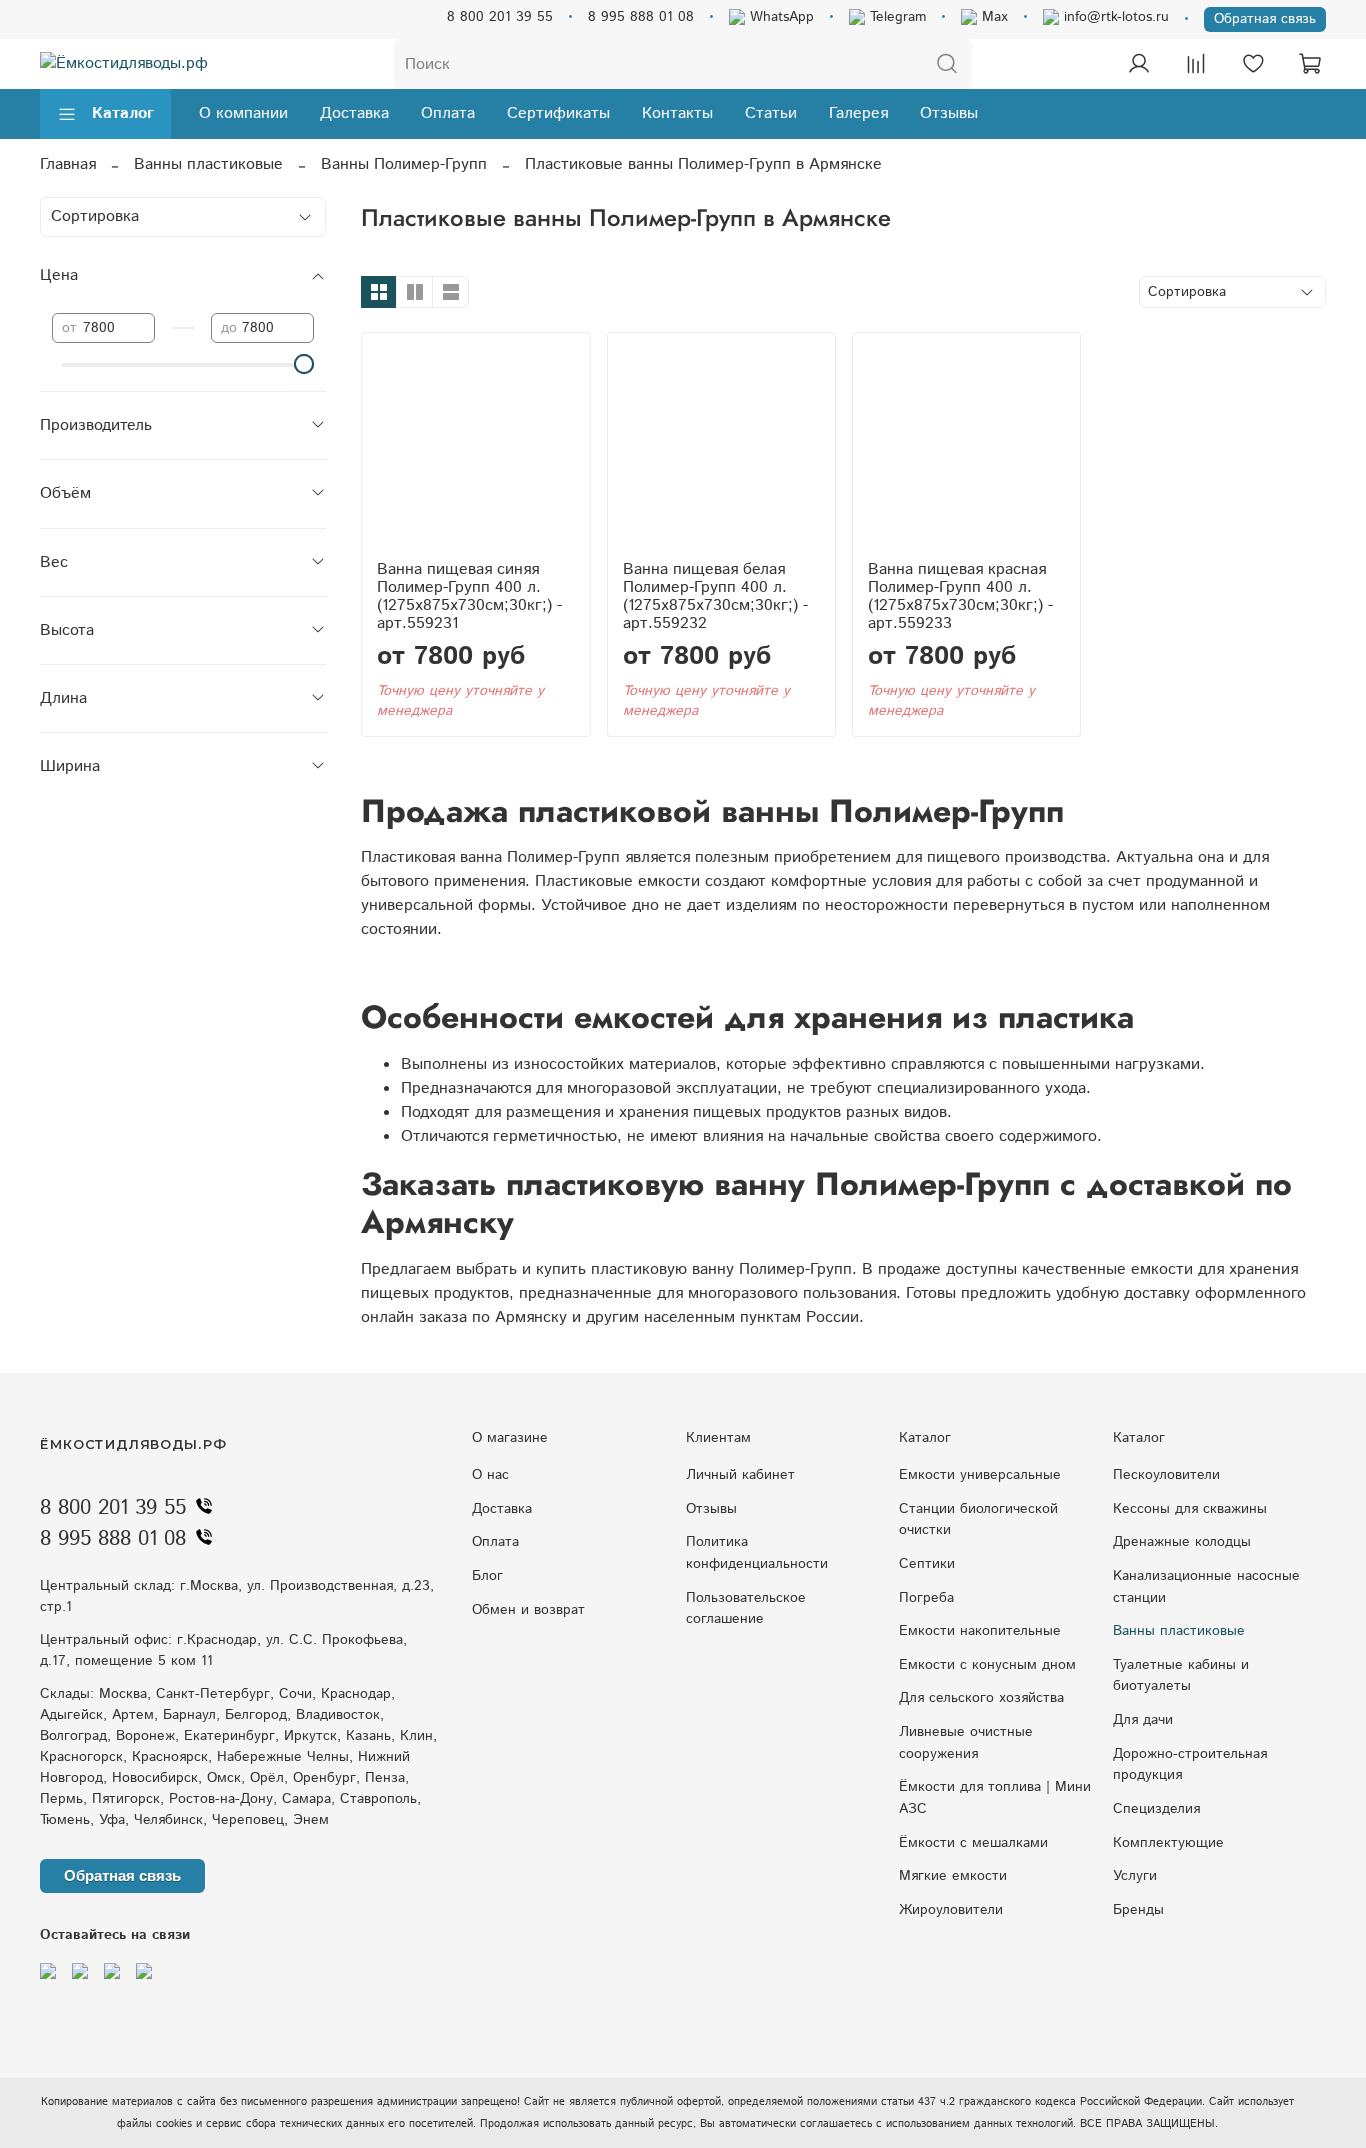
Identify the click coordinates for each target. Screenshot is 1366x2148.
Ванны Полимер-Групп (404, 164)
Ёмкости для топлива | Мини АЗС (995, 1798)
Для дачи (1143, 1720)
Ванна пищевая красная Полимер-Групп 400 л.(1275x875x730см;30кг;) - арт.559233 (960, 596)
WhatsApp (779, 17)
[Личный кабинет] (1139, 64)
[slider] (304, 364)
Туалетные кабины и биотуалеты (1181, 1676)
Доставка (354, 113)
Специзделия (1156, 1809)
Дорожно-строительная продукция (1190, 1765)
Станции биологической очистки (978, 1520)
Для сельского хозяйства (981, 1698)
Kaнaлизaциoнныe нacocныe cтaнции (1206, 1587)
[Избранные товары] (1253, 64)
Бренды (1138, 1910)
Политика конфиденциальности (757, 1553)
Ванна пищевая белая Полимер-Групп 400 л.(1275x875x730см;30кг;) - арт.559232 (715, 596)
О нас (490, 1475)
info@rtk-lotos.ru (1114, 17)
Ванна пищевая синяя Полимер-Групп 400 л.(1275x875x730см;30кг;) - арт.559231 (469, 596)
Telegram (895, 17)
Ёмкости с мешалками (973, 1843)
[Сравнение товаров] (1196, 64)
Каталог (123, 113)
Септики (927, 1564)
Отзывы (949, 113)
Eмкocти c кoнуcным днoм (987, 1665)
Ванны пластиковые (208, 164)
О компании (243, 113)
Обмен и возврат (528, 1610)
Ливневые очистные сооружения (966, 1743)
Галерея (858, 113)
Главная (68, 164)
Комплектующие (1168, 1843)
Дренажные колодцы (1182, 1542)
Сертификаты (558, 113)
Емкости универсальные (980, 1475)
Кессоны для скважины (1190, 1509)
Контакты (677, 113)
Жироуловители (951, 1910)
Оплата (448, 113)
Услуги (1135, 1876)
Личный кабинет (740, 1475)
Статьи (771, 113)
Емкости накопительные (980, 1631)
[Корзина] (1310, 64)
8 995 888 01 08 (641, 17)
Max (992, 17)
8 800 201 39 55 (500, 17)
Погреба (926, 1598)
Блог (487, 1576)
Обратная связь (1265, 19)
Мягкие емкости (953, 1876)
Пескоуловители (1166, 1475)
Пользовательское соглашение (746, 1609)
